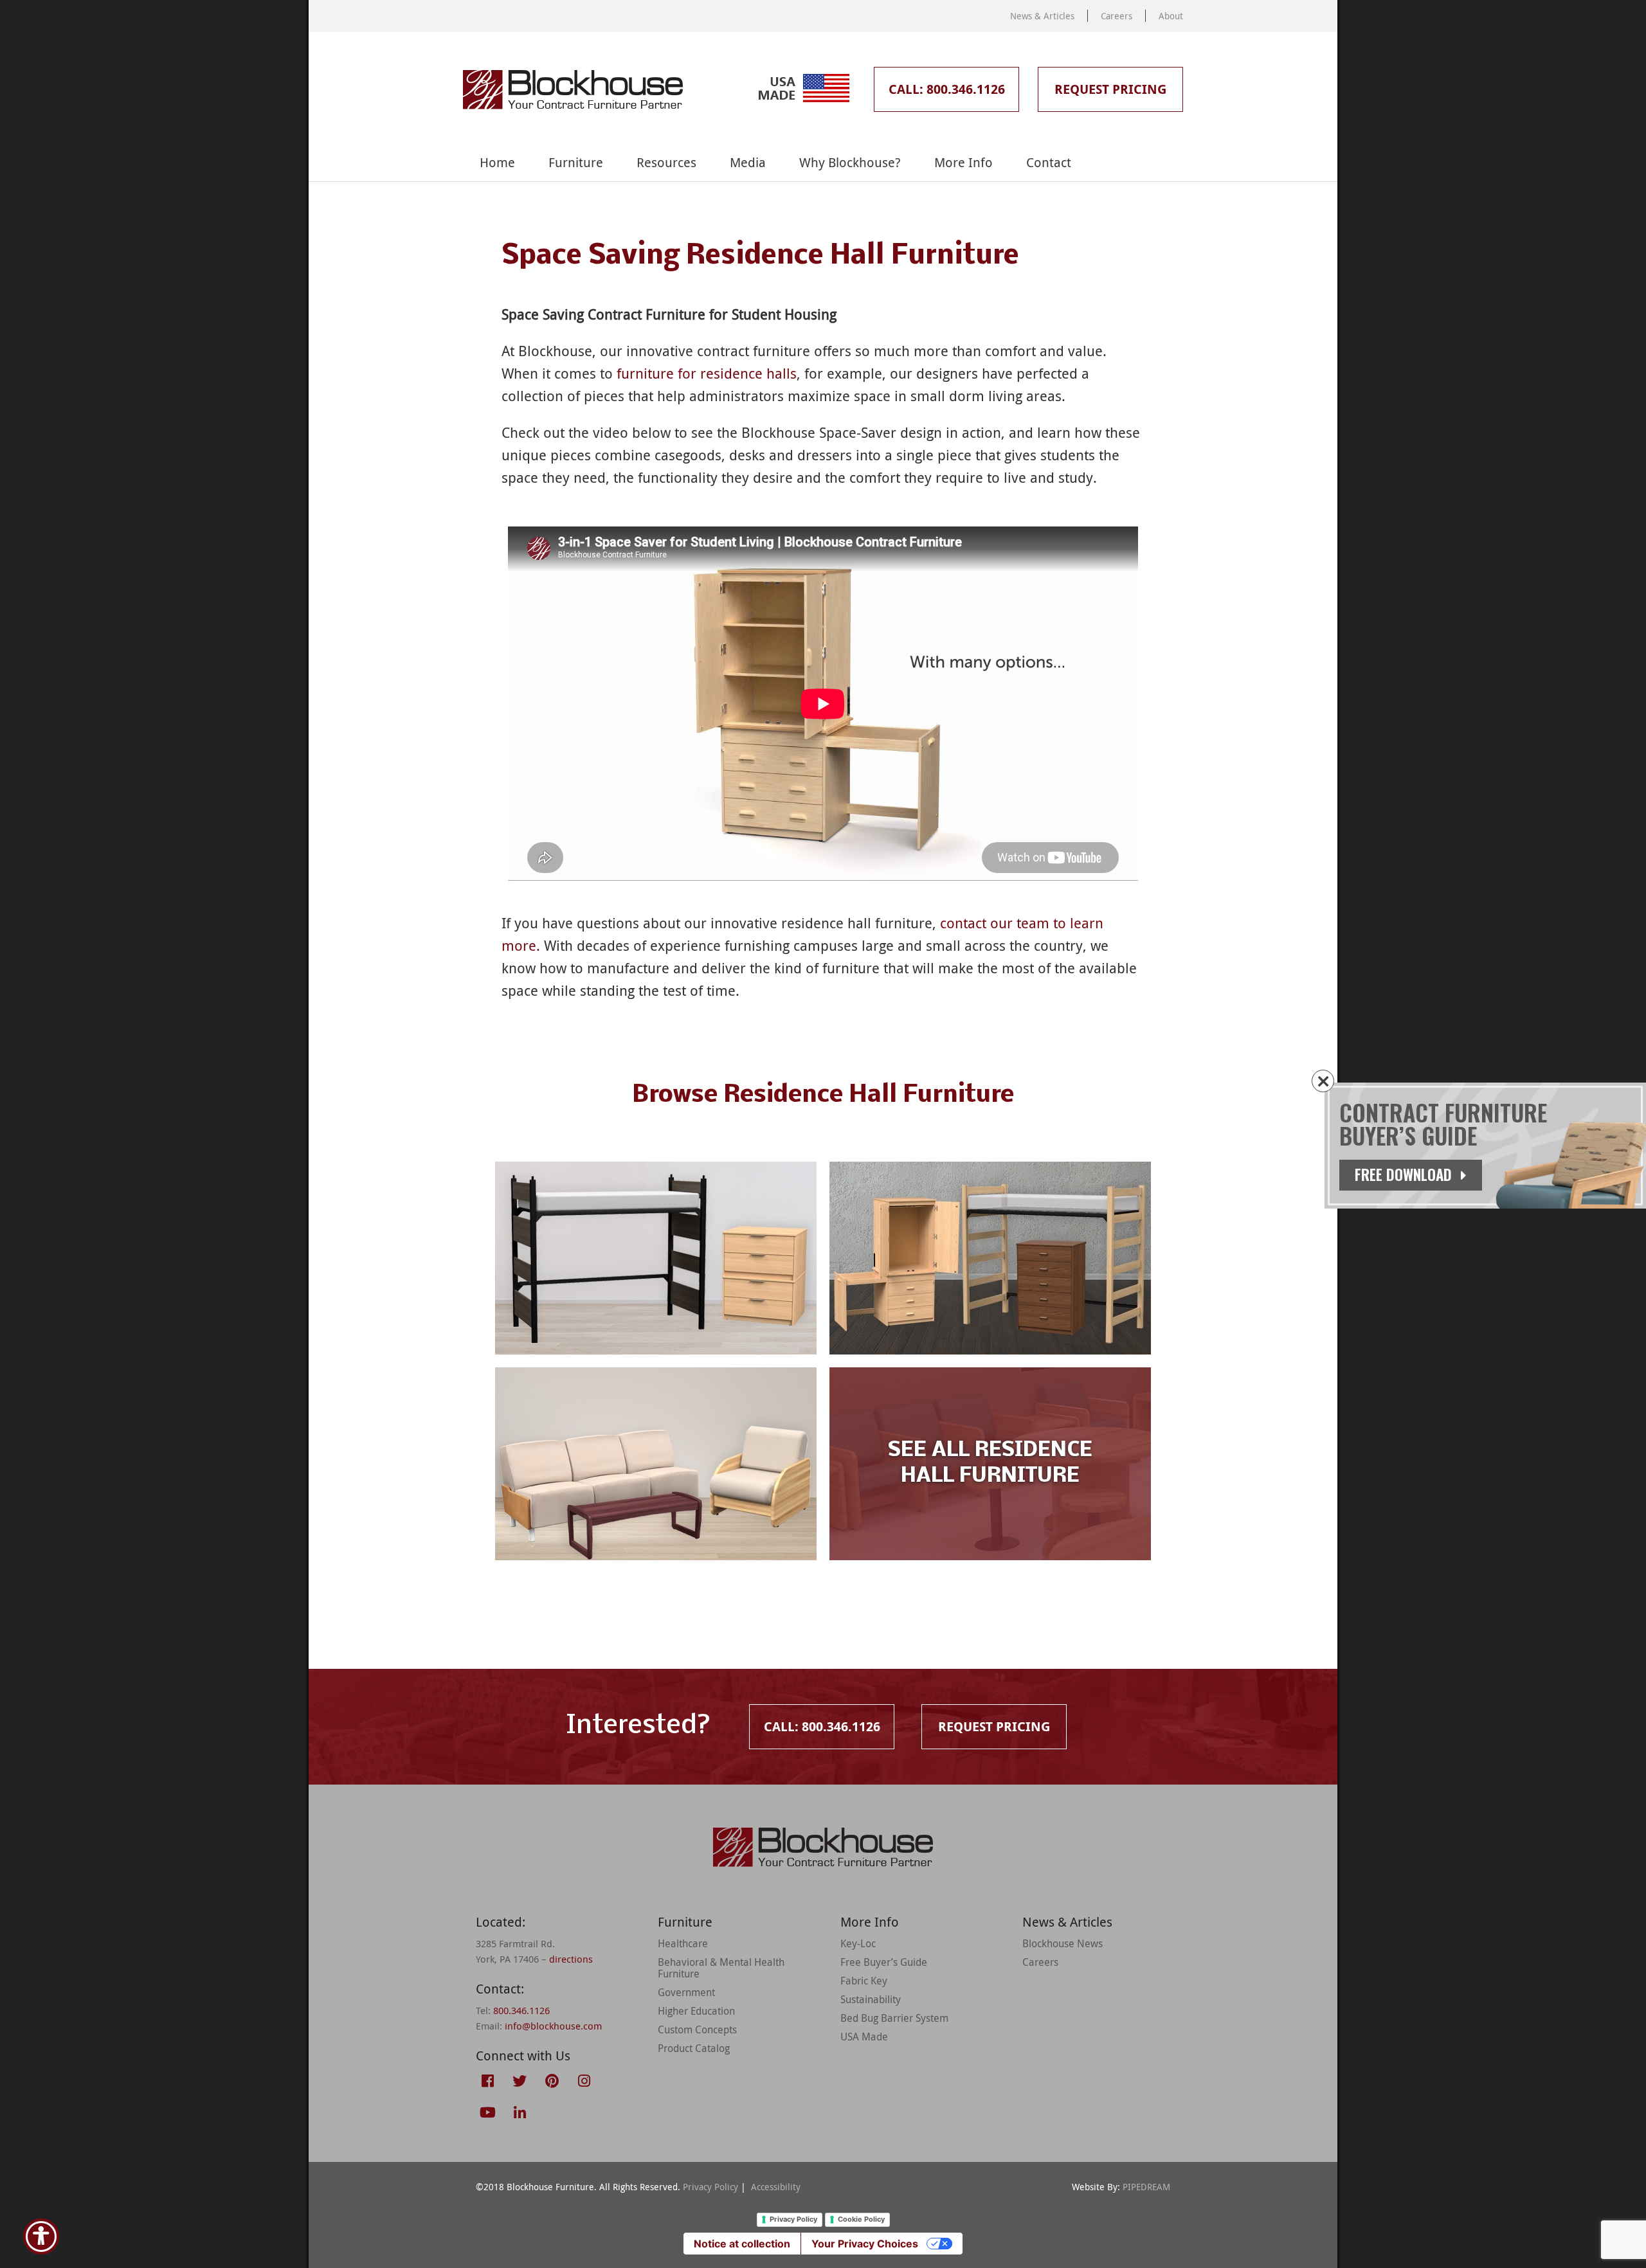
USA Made (864, 2037)
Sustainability (871, 1999)
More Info (963, 162)
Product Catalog (694, 2048)
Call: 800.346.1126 (947, 89)
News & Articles (1042, 16)
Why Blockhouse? (850, 162)
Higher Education (696, 2011)
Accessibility (776, 2187)
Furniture (576, 162)
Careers (1117, 16)
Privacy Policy (710, 2187)
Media (748, 162)
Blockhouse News (1063, 1943)
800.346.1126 (521, 2010)
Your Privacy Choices (865, 2244)
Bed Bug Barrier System (894, 2018)
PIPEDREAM (1146, 2187)
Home (497, 162)
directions (571, 1959)
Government (686, 1992)
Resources (666, 162)
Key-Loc (858, 1943)
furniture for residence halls (707, 373)
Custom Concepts (697, 2030)
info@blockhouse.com (553, 2026)
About (1171, 16)
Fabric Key (864, 1981)
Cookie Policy (861, 2219)
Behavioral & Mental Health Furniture (721, 1968)
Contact (1049, 162)
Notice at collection (742, 2244)
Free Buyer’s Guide (884, 1962)
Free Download (1405, 1174)
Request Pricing (1110, 89)
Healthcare (683, 1943)
